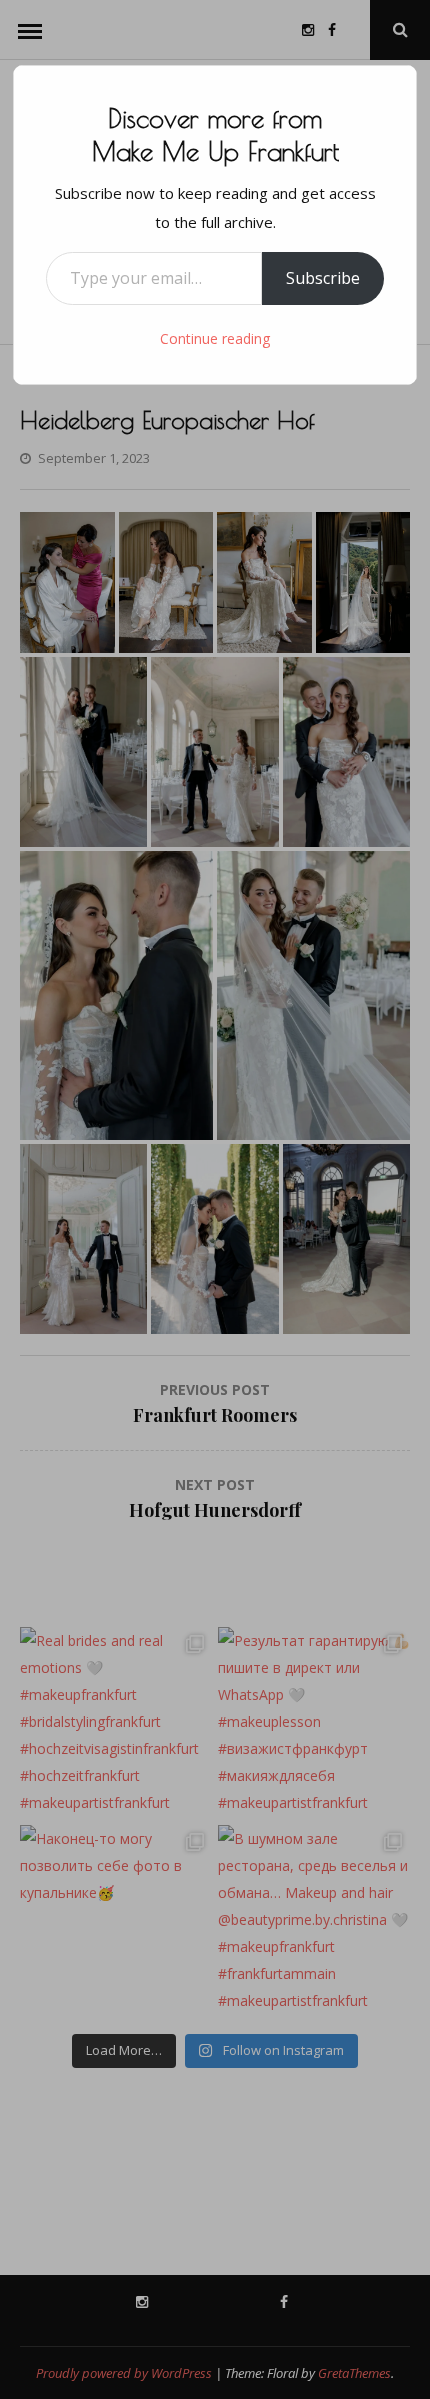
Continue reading (215, 338)
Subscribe (323, 278)
